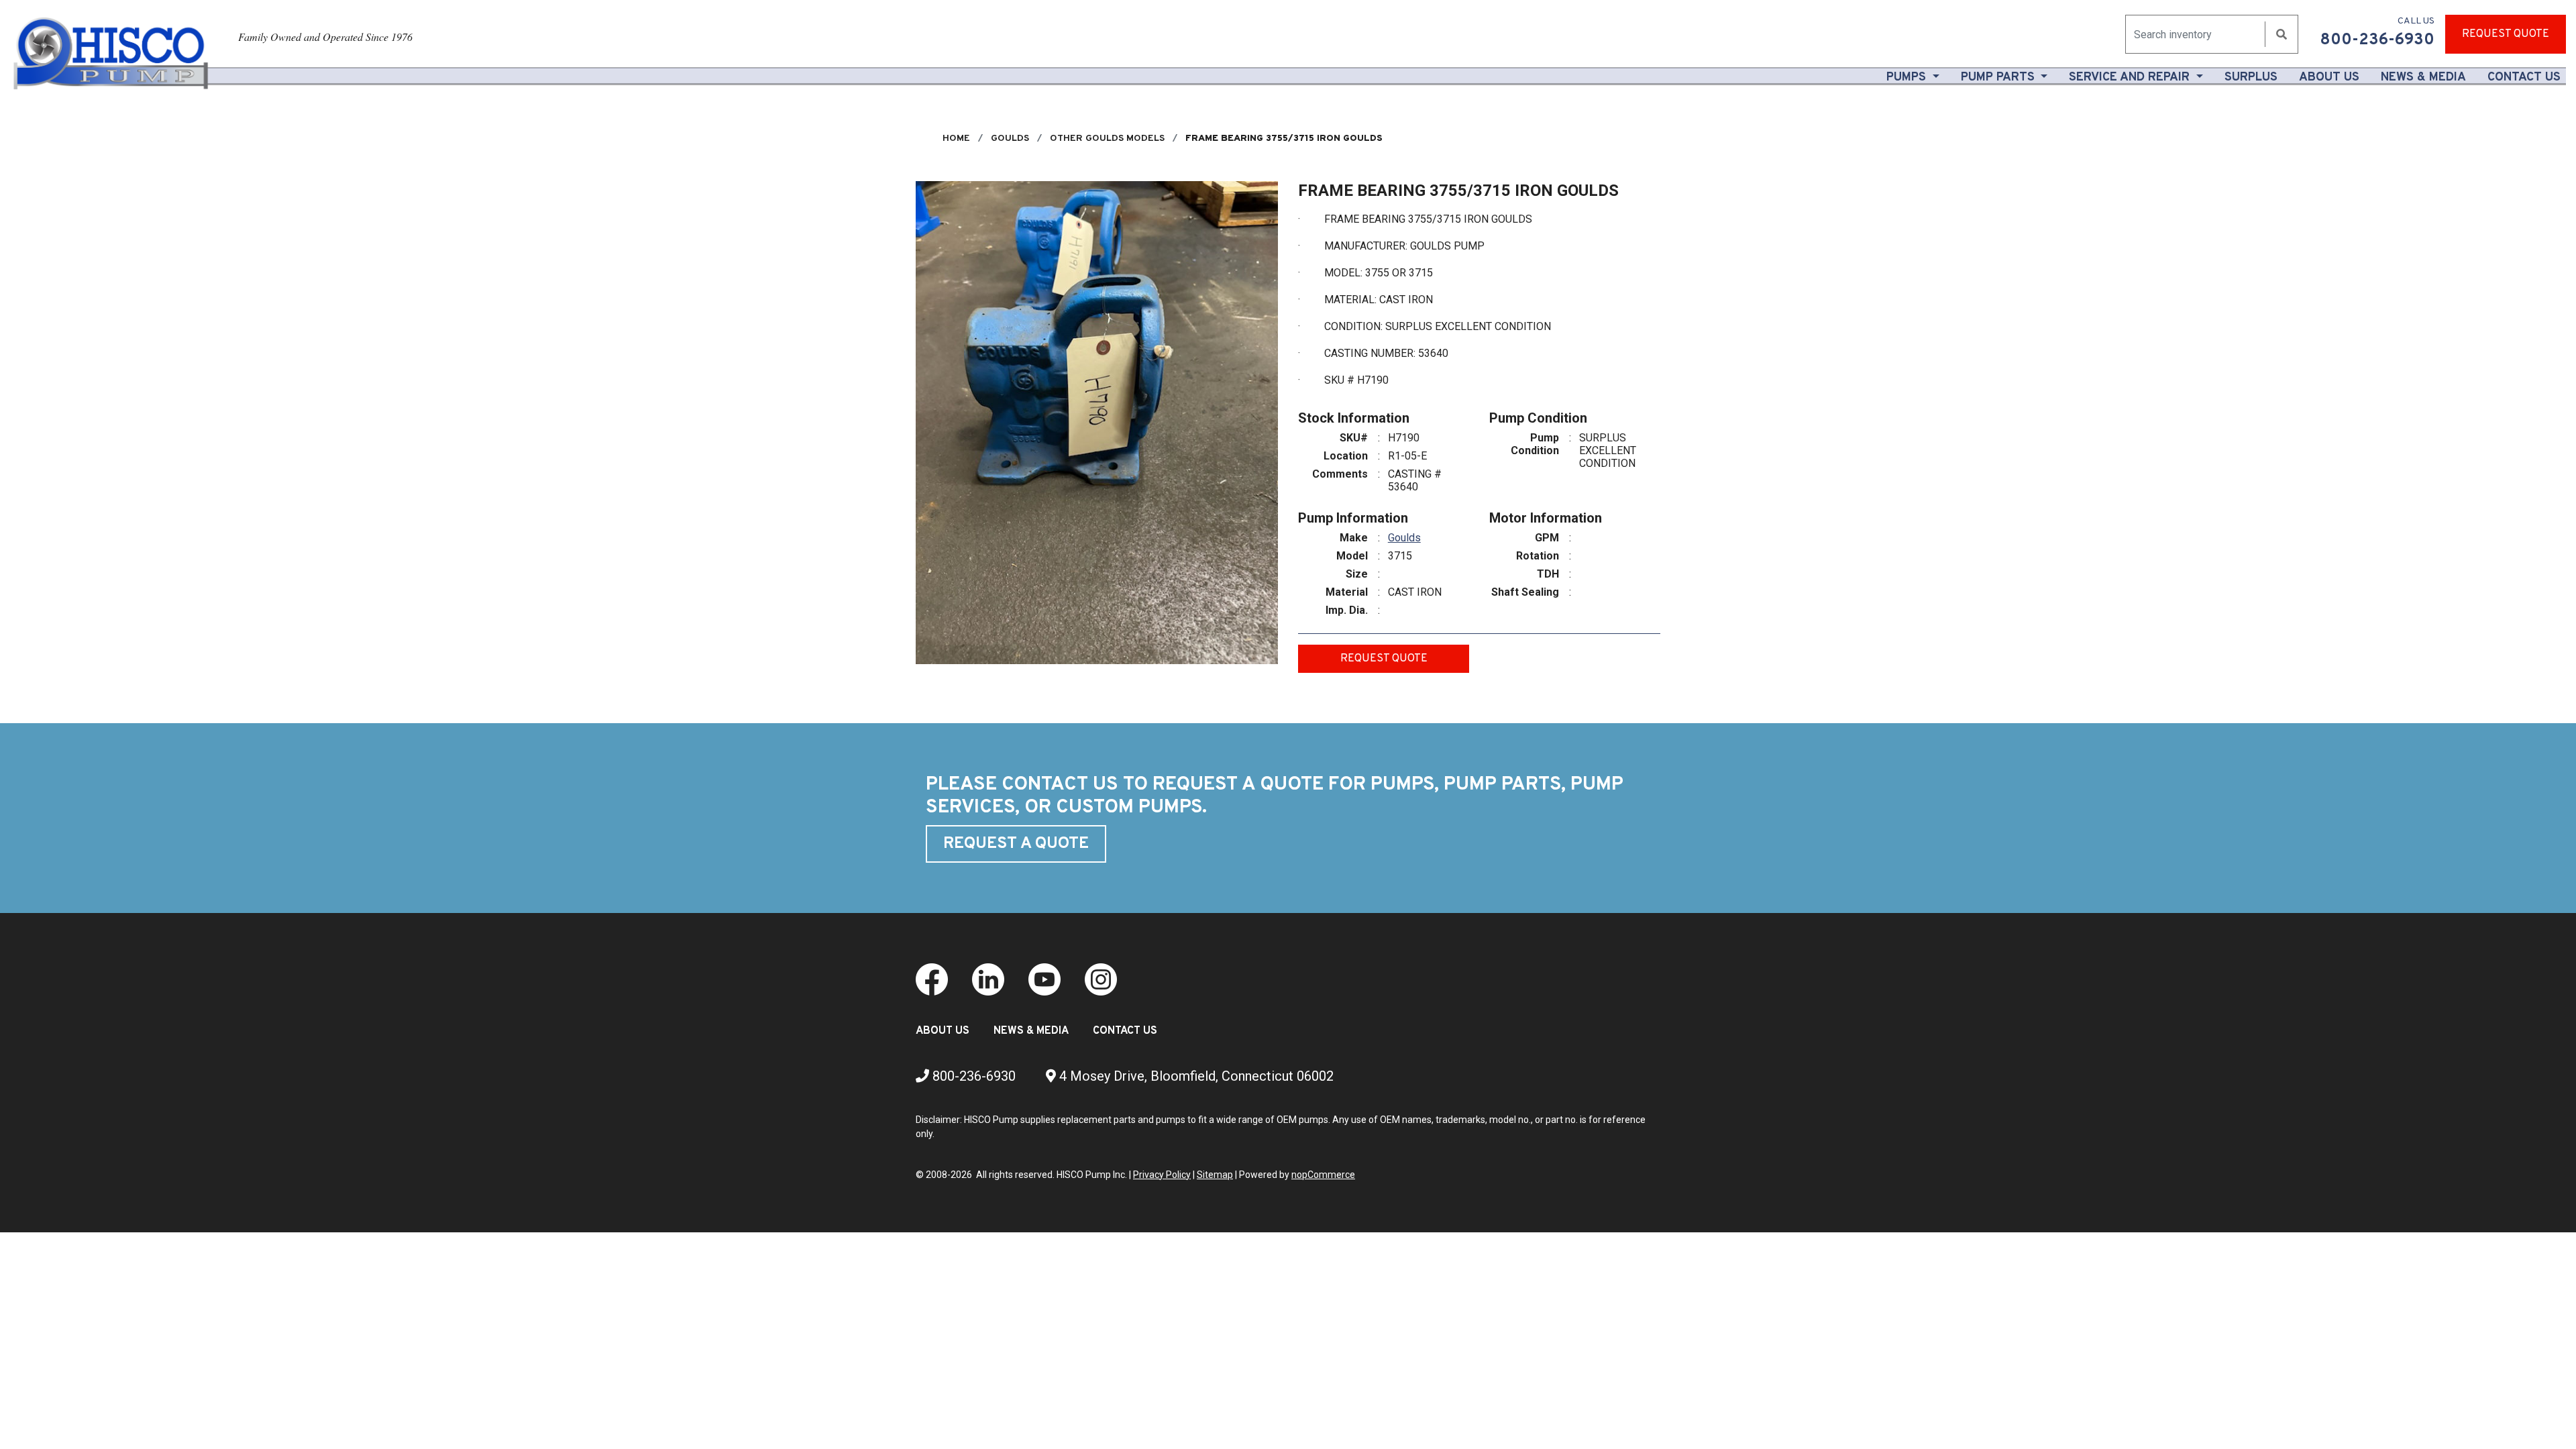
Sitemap (1215, 1175)
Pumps (1908, 77)
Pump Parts (1999, 77)
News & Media (2423, 77)
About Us (2332, 77)
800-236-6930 (972, 1076)
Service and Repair (2131, 77)
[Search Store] (2282, 35)
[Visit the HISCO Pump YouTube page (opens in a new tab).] (1044, 978)
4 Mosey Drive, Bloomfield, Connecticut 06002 (1195, 1076)
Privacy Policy (1162, 1175)
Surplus (2251, 77)
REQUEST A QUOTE (1016, 844)
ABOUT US (943, 1031)
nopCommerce (1323, 1175)
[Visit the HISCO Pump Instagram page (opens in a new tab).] (1101, 978)
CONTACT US (1125, 1031)
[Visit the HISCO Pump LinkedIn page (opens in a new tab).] (988, 978)
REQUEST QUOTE (2506, 34)
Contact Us (2524, 77)
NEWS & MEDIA (1031, 1031)
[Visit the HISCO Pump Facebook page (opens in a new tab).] (932, 978)
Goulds (1404, 538)
